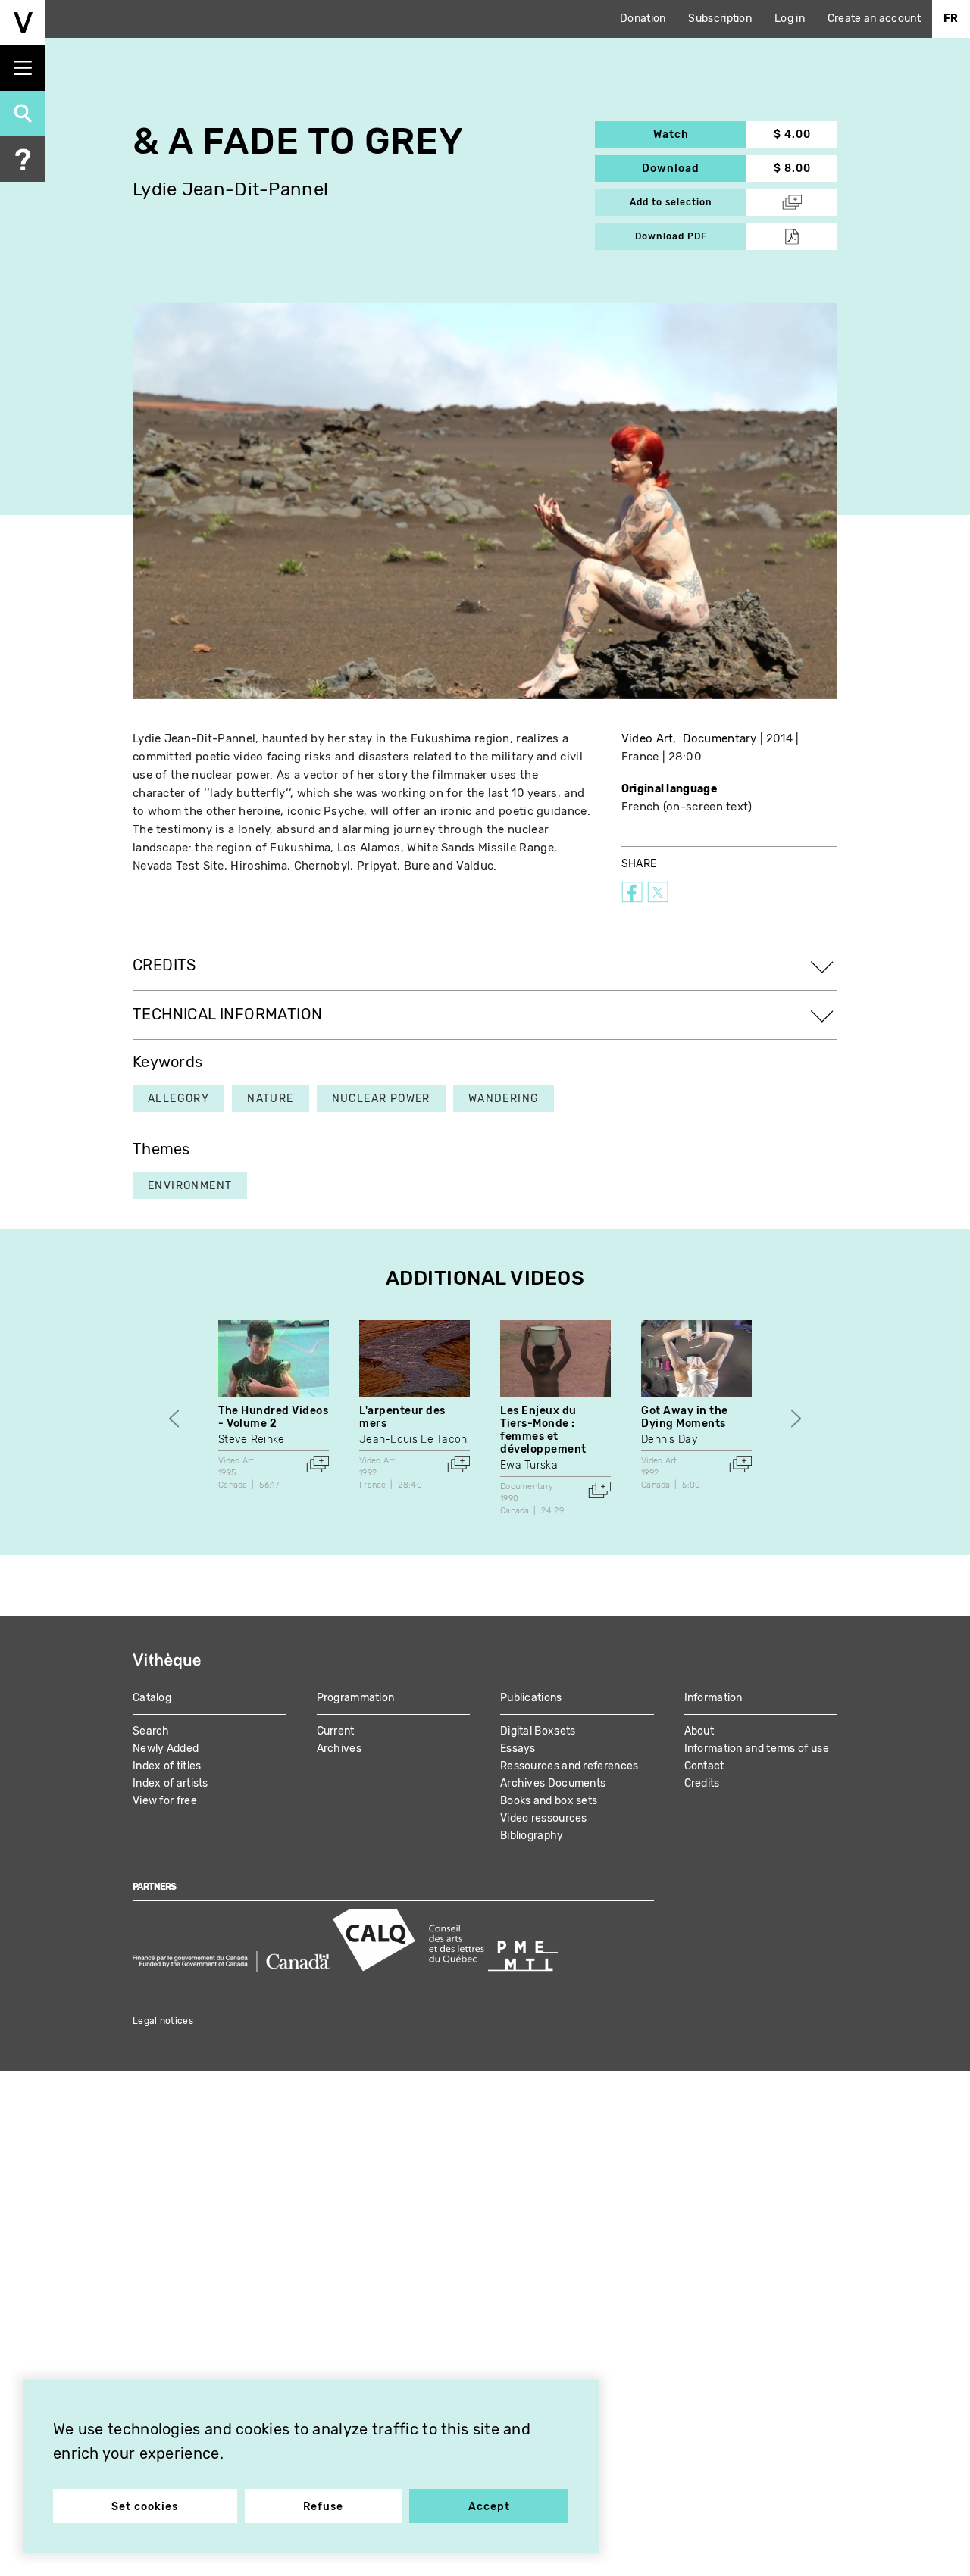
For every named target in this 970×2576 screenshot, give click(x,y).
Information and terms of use (757, 1749)
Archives (339, 1749)
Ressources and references (569, 1766)
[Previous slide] (174, 1418)
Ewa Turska (529, 1465)
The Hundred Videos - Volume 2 (273, 1417)
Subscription (720, 19)
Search (151, 1731)
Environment (190, 1186)
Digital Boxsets (538, 1731)
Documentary (720, 738)
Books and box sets (549, 1801)
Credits (702, 1783)
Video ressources (544, 1818)
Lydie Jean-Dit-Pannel (230, 190)
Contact (704, 1766)
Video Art (648, 738)
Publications (531, 1698)
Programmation (356, 1698)
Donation (643, 19)
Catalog (152, 1698)
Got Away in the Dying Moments (685, 1417)
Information (713, 1698)
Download (694, 169)
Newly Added (166, 1749)
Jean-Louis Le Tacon (413, 1439)
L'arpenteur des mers (402, 1417)
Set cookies (145, 2507)
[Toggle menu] (23, 68)
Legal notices (163, 2021)
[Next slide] (796, 1418)
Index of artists (171, 1783)
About (699, 1731)
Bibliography (532, 1836)
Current (336, 1731)
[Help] (23, 159)
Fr (951, 19)
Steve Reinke (252, 1439)
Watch (700, 134)
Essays (518, 1749)
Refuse (323, 2507)
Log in (790, 19)
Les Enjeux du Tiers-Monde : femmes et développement (543, 1430)
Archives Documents (553, 1783)
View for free (165, 1801)
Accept (489, 2507)
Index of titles (167, 1766)
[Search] (23, 114)
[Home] (23, 23)
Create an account (874, 19)
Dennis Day (669, 1439)
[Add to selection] (318, 1464)
